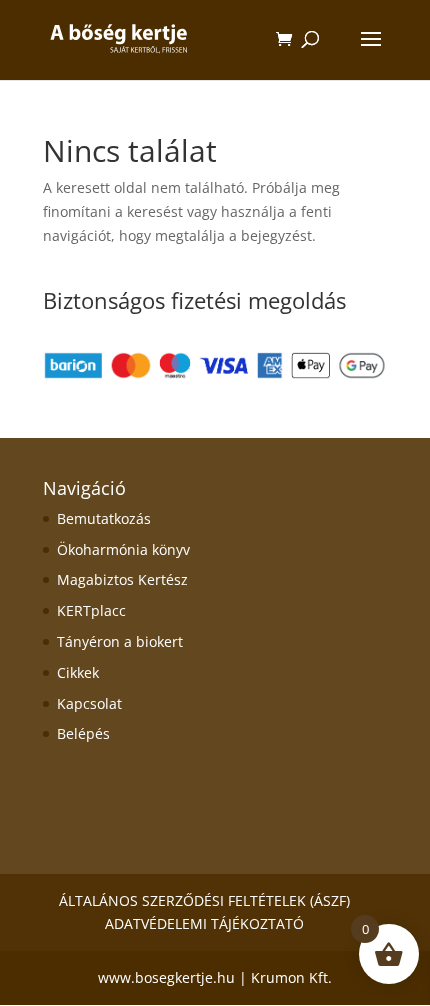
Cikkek (78, 672)
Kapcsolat (89, 703)
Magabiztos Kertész (122, 579)
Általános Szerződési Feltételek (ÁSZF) (204, 900)
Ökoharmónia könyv (123, 549)
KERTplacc (91, 610)
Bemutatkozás (104, 518)
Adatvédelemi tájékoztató (204, 923)
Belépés (83, 733)
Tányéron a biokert (120, 641)
